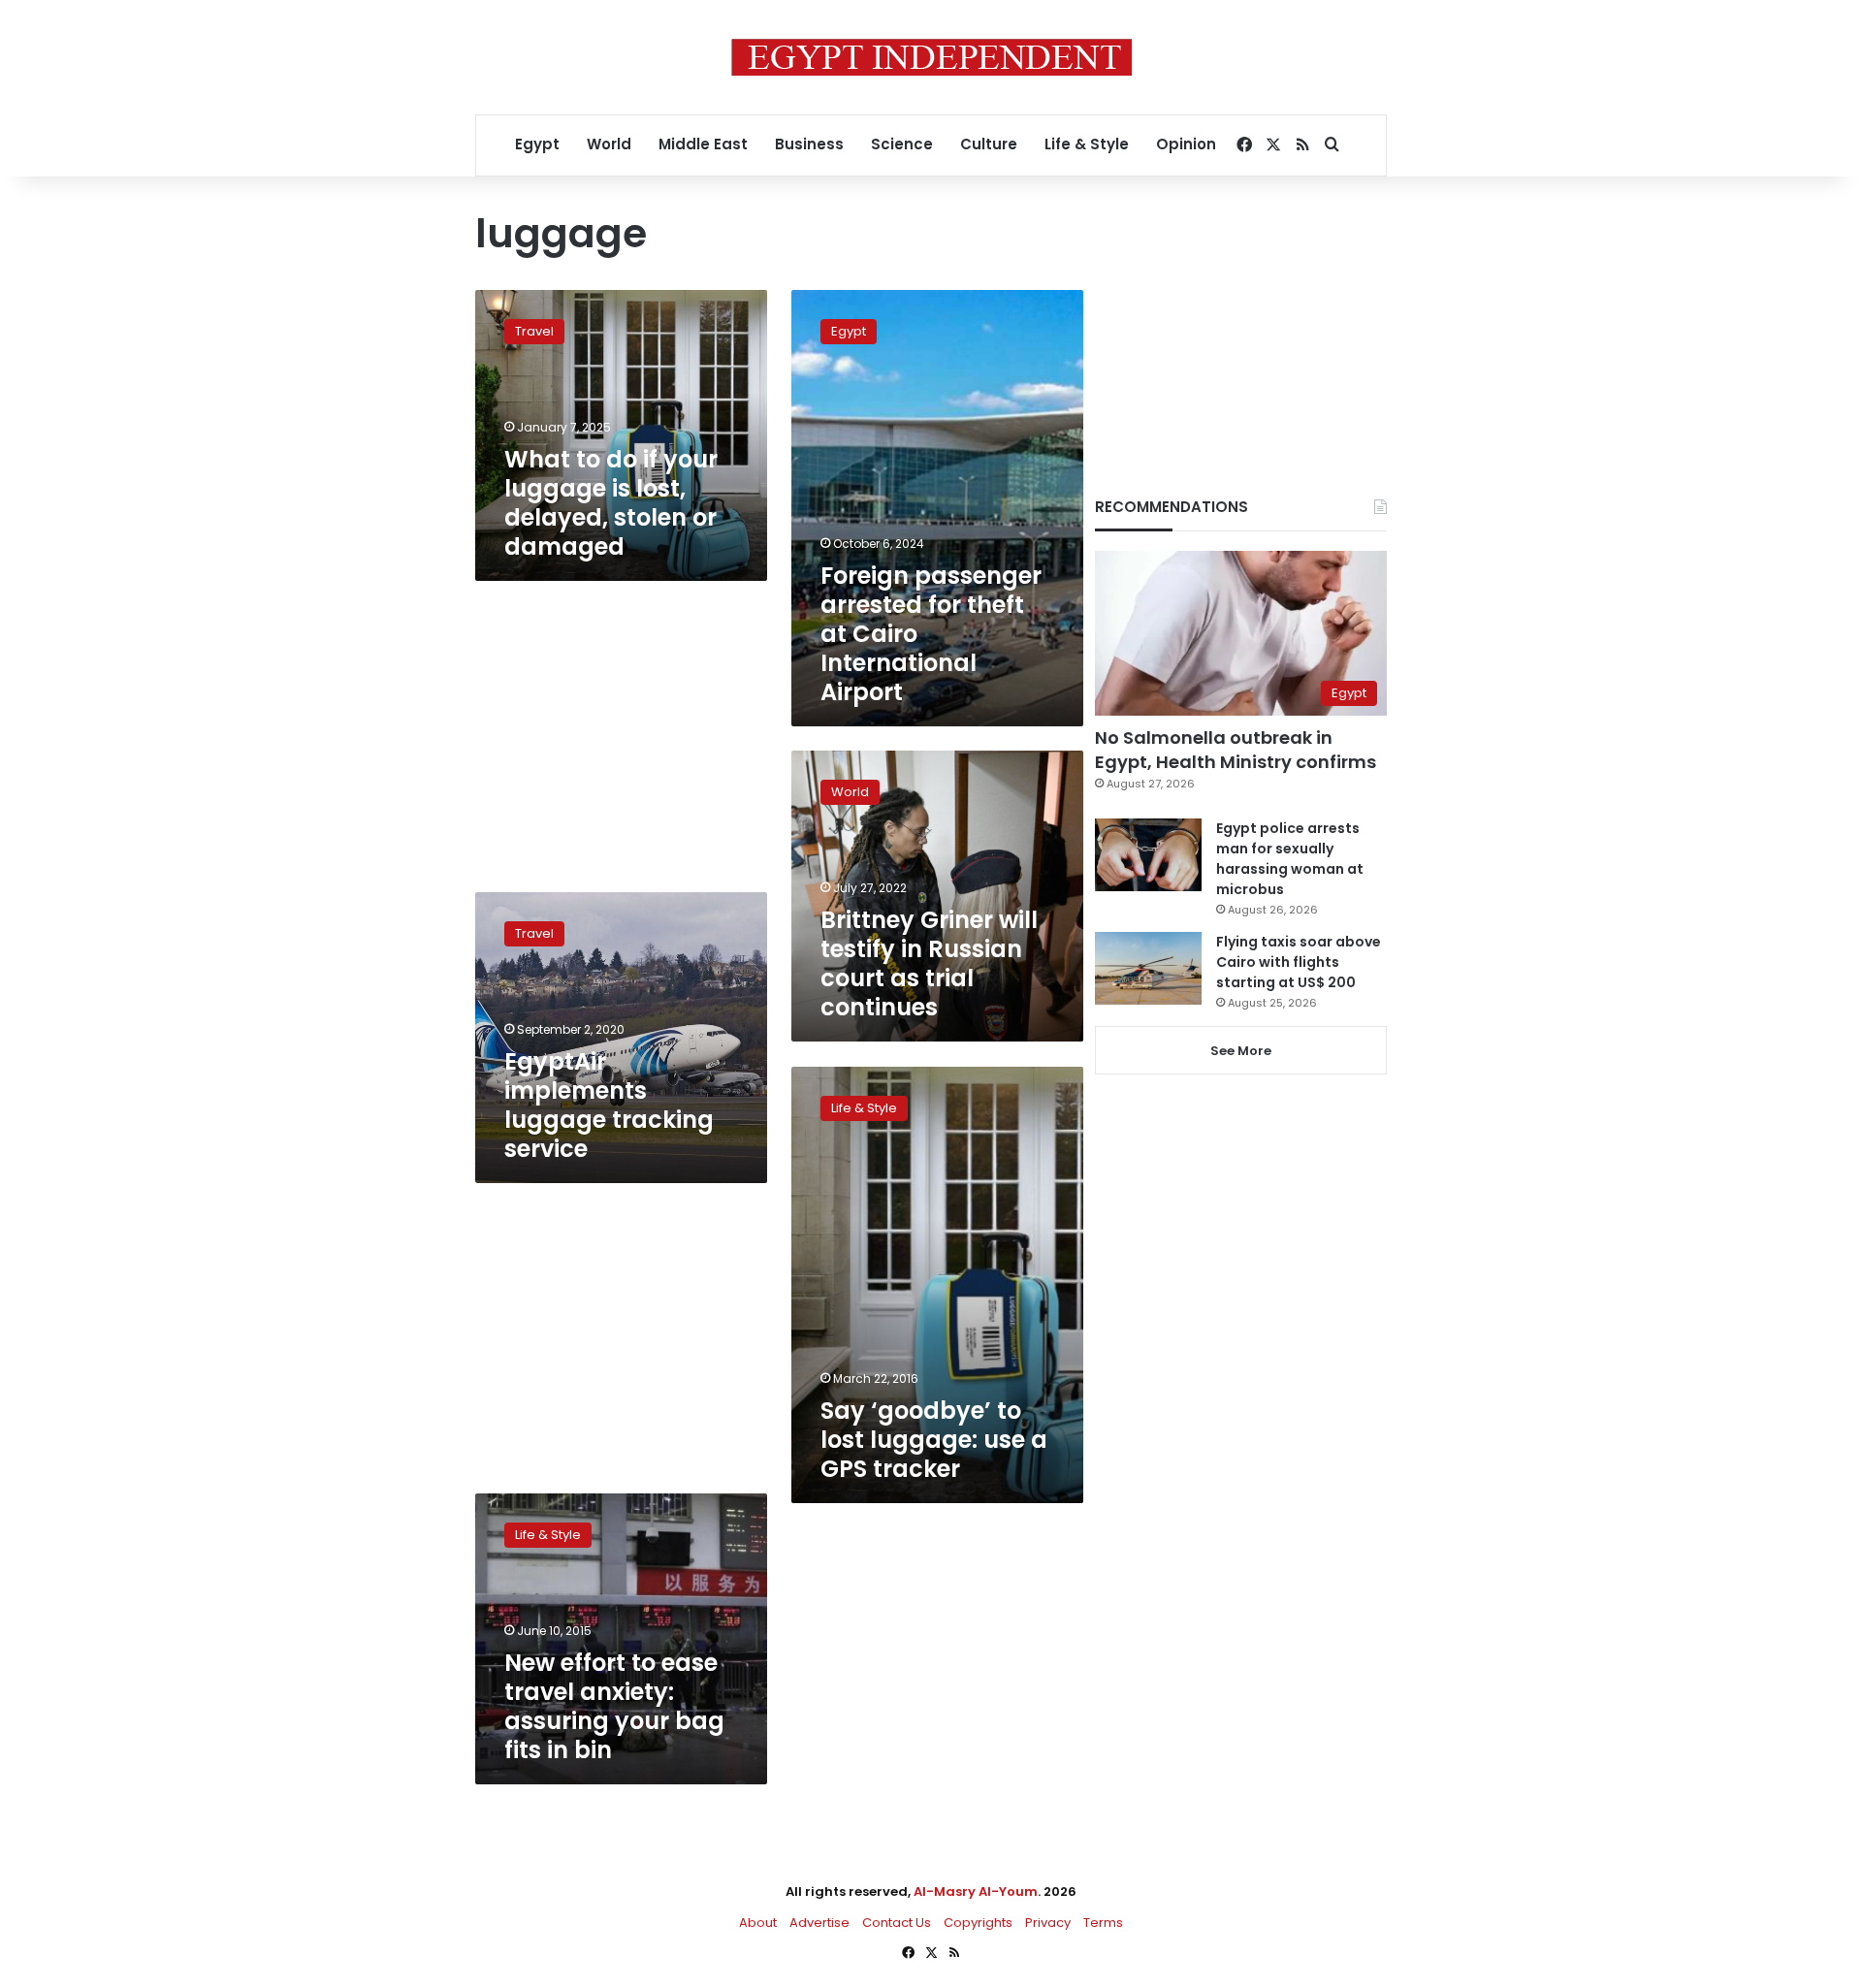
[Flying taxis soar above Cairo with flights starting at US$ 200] (1148, 968)
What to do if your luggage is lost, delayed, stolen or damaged (611, 503)
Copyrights (978, 1923)
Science (902, 144)
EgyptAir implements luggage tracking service (609, 1105)
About (758, 1923)
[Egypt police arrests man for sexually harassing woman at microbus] (1148, 855)
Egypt (537, 144)
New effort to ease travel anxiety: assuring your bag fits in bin (614, 1706)
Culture (989, 144)
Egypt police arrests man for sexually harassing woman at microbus (1290, 859)
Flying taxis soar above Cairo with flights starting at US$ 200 (1299, 962)
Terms (1103, 1923)
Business (809, 144)
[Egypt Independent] (931, 57)
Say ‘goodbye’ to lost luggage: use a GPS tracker (934, 1440)
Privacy (1048, 1923)
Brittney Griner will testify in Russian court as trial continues (929, 963)
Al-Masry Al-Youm (976, 1892)
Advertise (819, 1923)
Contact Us (897, 1923)
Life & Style (1087, 144)
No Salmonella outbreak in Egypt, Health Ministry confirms (1236, 750)
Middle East (703, 144)
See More (1241, 1051)
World (609, 144)
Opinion (1186, 144)
